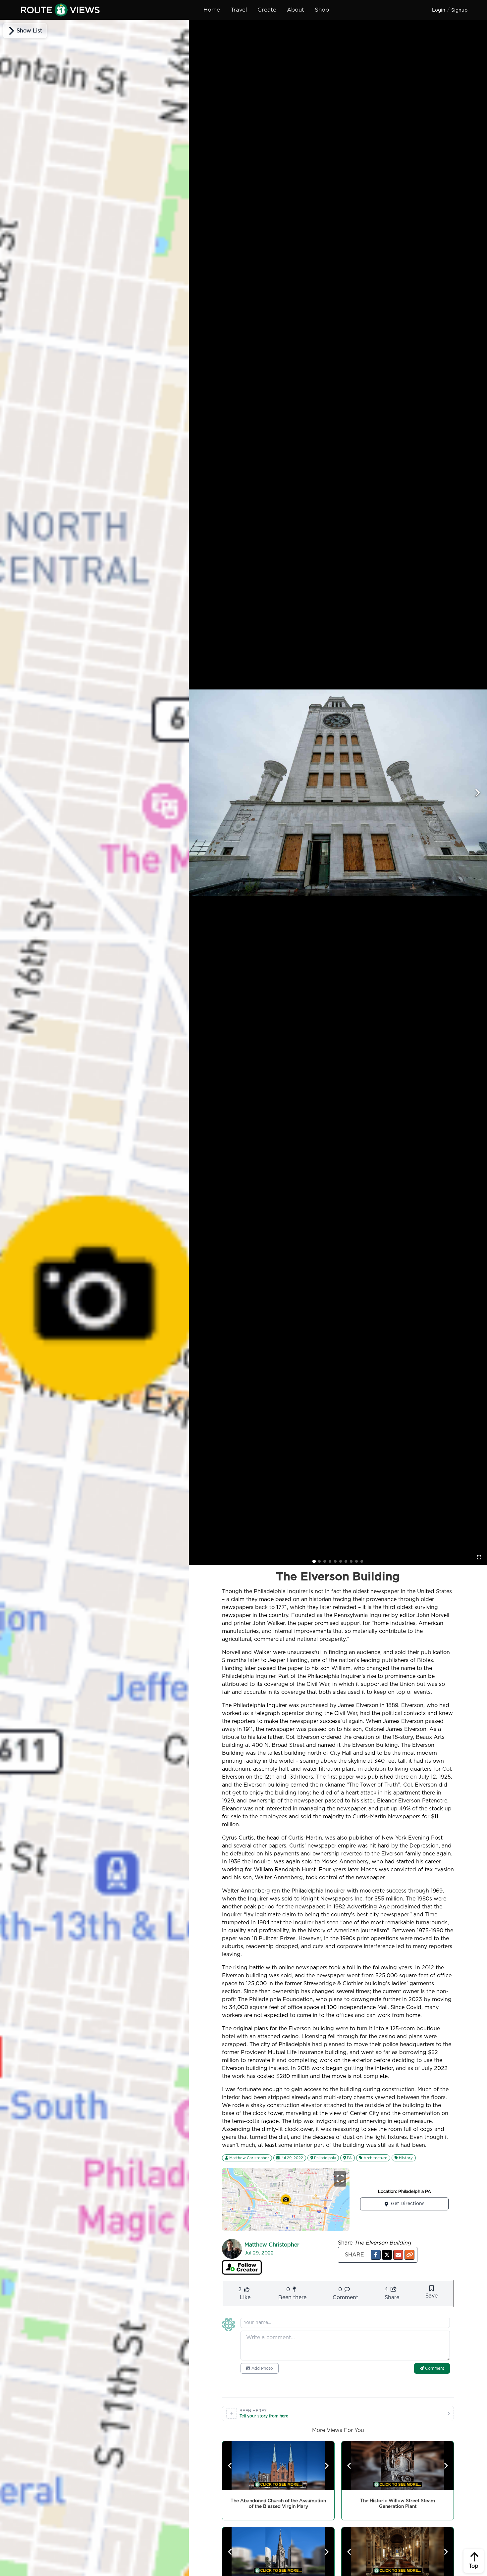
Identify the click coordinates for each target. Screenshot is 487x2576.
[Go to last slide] (230, 2466)
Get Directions (408, 2204)
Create (267, 10)
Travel (239, 10)
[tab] (314, 1561)
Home (212, 10)
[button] (376, 2255)
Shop (322, 10)
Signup (459, 10)
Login (439, 10)
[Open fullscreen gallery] (479, 1557)
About (296, 10)
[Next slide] (477, 793)
